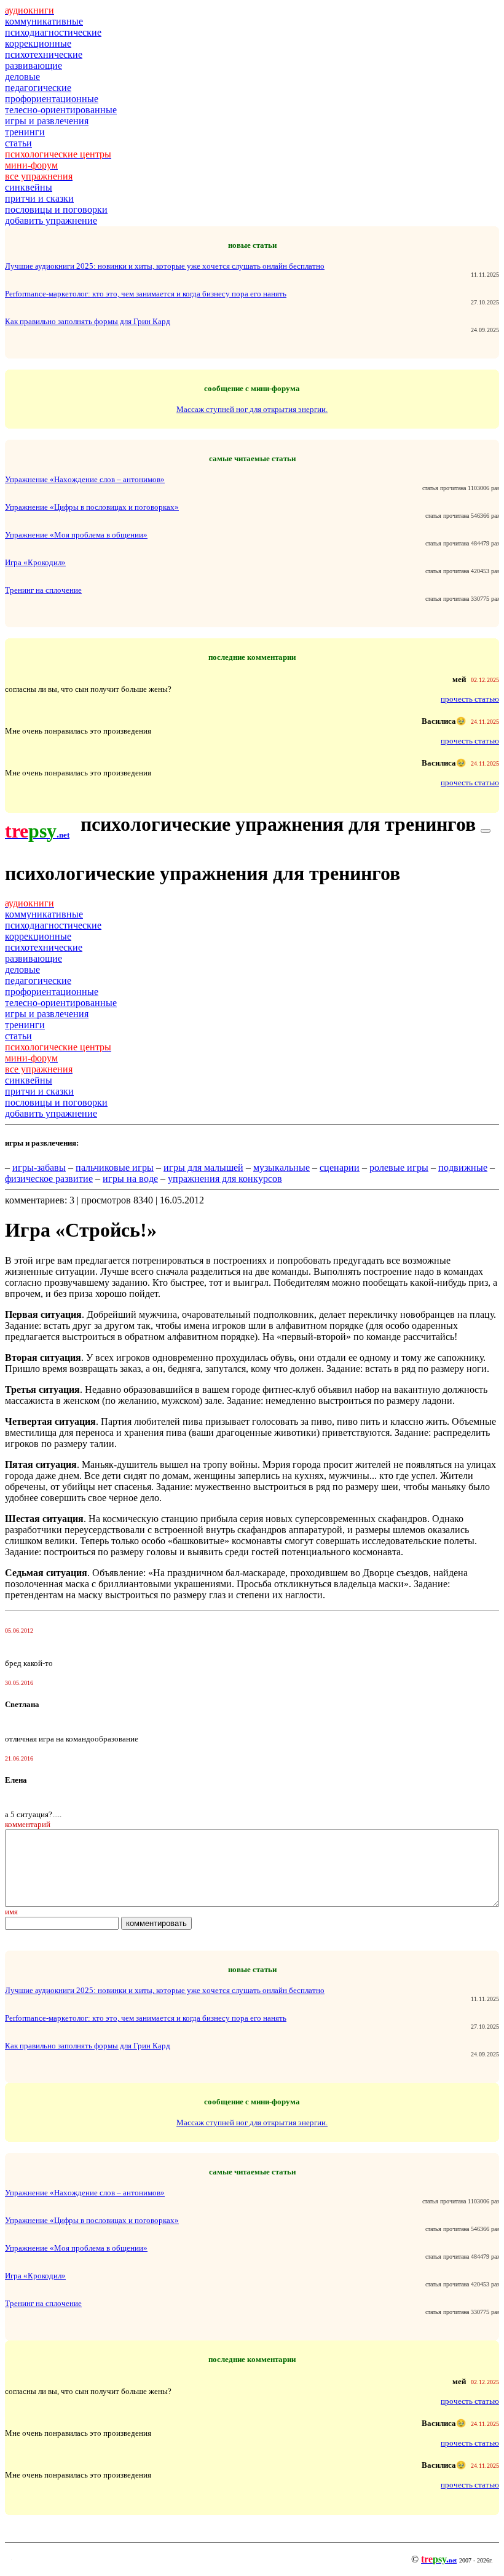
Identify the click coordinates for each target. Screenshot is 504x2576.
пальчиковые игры (115, 1167)
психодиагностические (53, 32)
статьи (18, 143)
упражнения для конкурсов (225, 1179)
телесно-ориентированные (61, 110)
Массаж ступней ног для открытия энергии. (252, 409)
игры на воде (130, 1179)
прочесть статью (470, 699)
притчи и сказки (39, 198)
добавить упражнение (51, 220)
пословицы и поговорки (56, 209)
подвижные (463, 1167)
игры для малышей (203, 1167)
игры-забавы (39, 1167)
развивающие (33, 65)
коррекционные (38, 43)
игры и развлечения (47, 121)
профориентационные (52, 99)
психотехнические (44, 54)
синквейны (29, 187)
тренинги (25, 132)
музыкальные (282, 1167)
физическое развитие (49, 1179)
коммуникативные (44, 21)
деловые (22, 77)
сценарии (340, 1167)
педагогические (38, 88)
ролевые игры (399, 1167)
